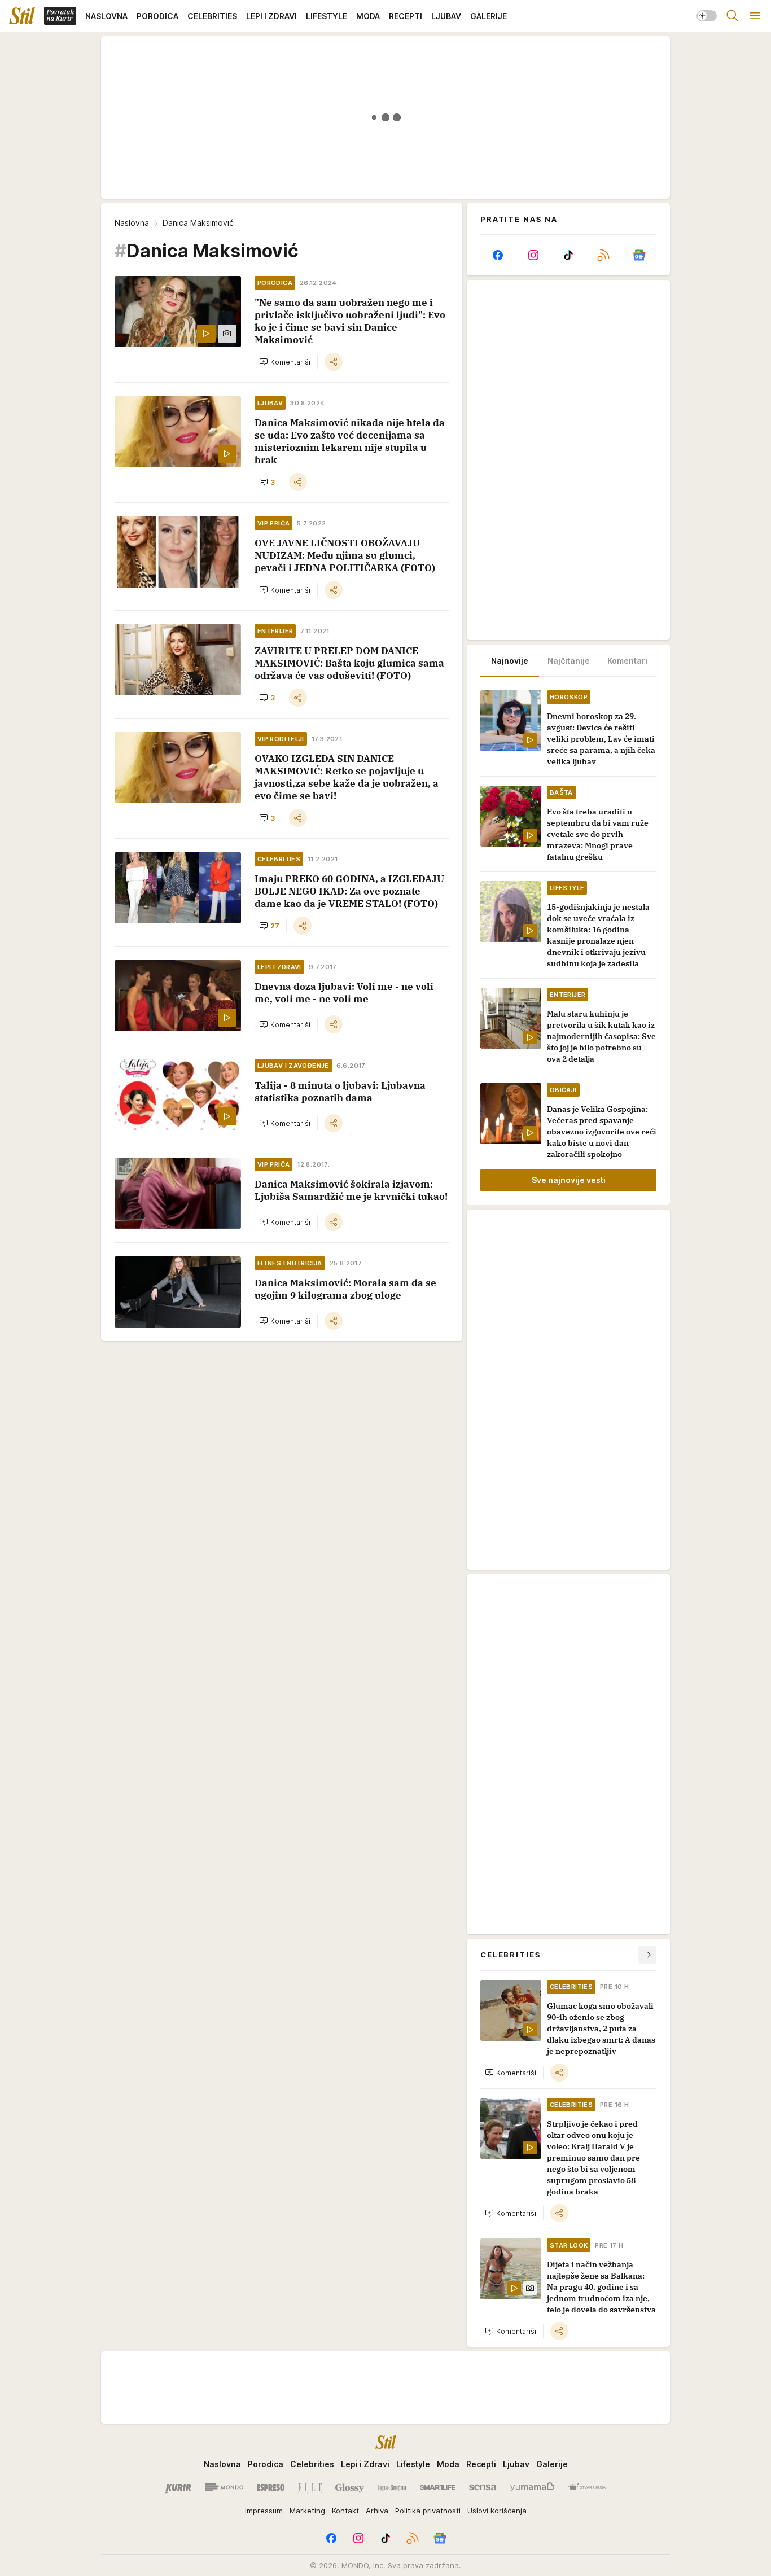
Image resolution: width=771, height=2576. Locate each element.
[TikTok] (568, 255)
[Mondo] (224, 2487)
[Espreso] (271, 2487)
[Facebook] (498, 255)
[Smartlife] (438, 2487)
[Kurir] (178, 2487)
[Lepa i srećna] (392, 2487)
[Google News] (639, 255)
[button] (285, 362)
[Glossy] (350, 2487)
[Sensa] (483, 2487)
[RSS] (603, 255)
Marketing (307, 2511)
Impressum (264, 2511)
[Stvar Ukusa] (587, 2487)
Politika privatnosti (428, 2511)
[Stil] (22, 16)
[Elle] (310, 2487)
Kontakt (345, 2511)
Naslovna (132, 223)
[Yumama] (533, 2487)
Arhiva (377, 2511)
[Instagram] (533, 255)
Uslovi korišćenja (497, 2511)
